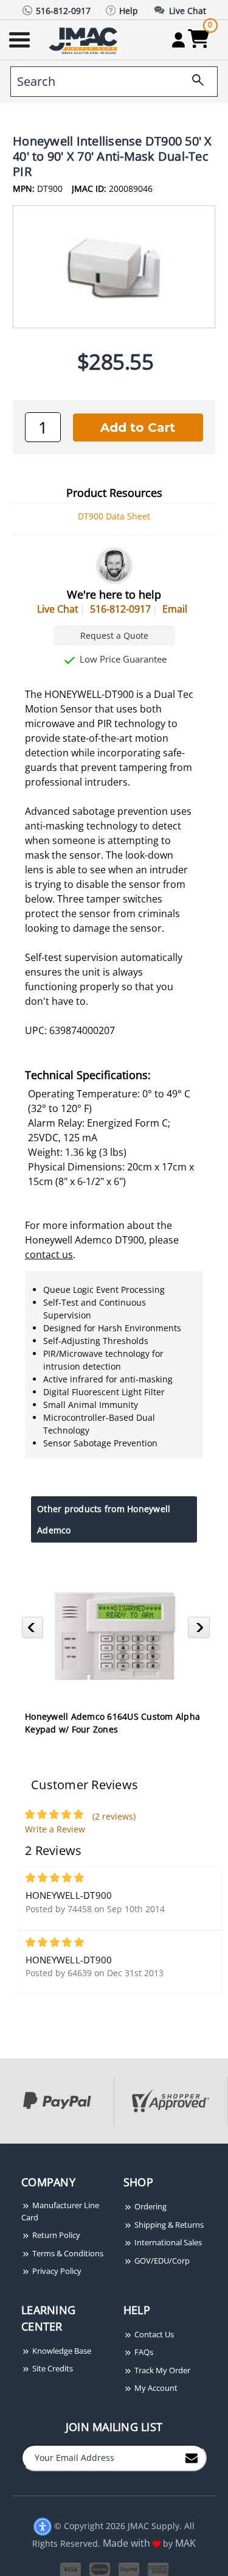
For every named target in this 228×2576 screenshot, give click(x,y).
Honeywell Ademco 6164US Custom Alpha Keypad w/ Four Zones (112, 1723)
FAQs (143, 2352)
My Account (155, 2388)
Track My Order (161, 2370)
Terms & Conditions (67, 2253)
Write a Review (55, 1829)
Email (175, 609)
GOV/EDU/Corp (161, 2261)
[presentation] (1, 2150)
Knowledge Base (61, 2351)
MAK (185, 2543)
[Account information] (178, 40)
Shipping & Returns (168, 2225)
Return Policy (55, 2235)
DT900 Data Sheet (114, 516)
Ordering (150, 2206)
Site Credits (52, 2368)
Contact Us (153, 2334)
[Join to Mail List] (192, 2457)
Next (200, 1631)
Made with (128, 2543)
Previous (34, 1631)
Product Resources (114, 493)
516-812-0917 (120, 609)
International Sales (167, 2242)
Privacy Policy (56, 2271)
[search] (193, 82)
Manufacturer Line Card (60, 2211)
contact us (49, 1255)
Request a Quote (114, 635)
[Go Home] (85, 40)
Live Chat (58, 609)
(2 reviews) (114, 1816)
